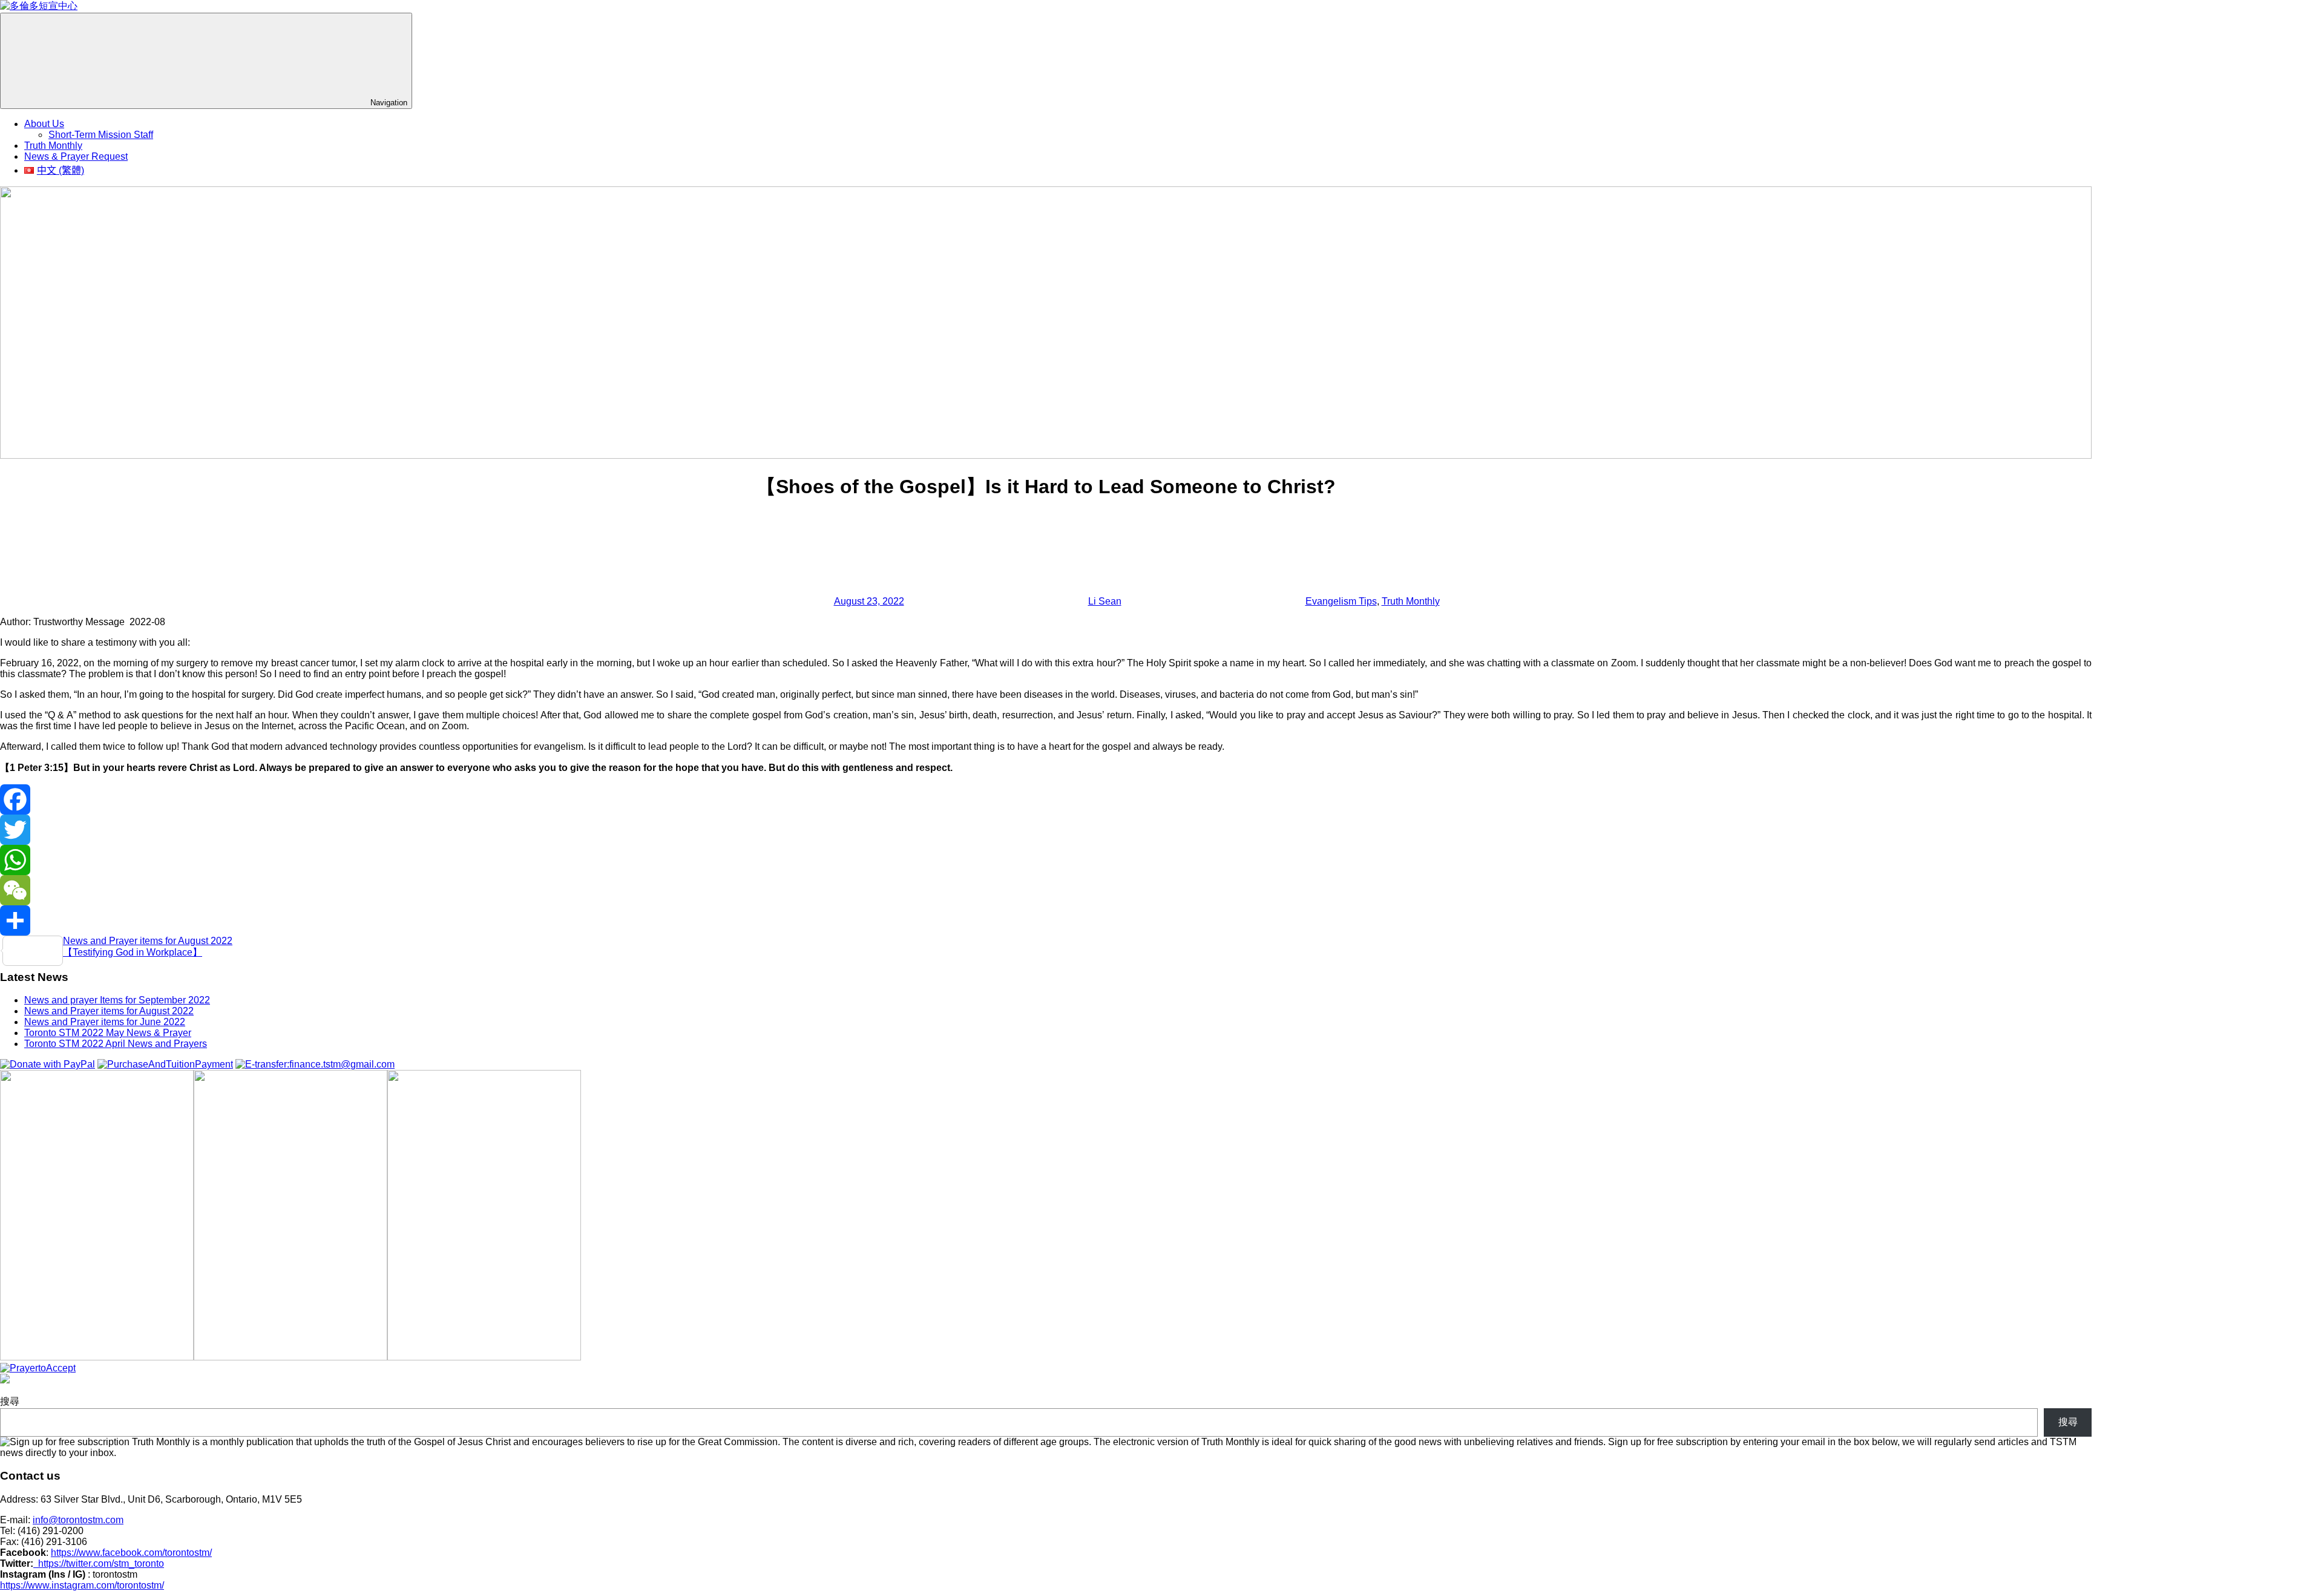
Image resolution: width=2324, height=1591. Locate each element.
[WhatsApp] (1046, 860)
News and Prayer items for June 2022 (105, 1022)
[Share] (1046, 920)
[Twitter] (1046, 830)
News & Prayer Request (76, 156)
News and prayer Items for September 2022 (117, 1000)
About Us (44, 124)
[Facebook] (1046, 799)
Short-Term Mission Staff (101, 135)
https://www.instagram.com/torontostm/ (82, 1585)
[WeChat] (1046, 890)
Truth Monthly (53, 146)
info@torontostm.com (78, 1520)
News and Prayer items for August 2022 (148, 941)
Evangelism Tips (1341, 601)
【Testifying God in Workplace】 (133, 952)
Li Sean (1105, 601)
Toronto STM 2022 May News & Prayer (108, 1033)
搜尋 (10, 1401)
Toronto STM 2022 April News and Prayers (116, 1044)
